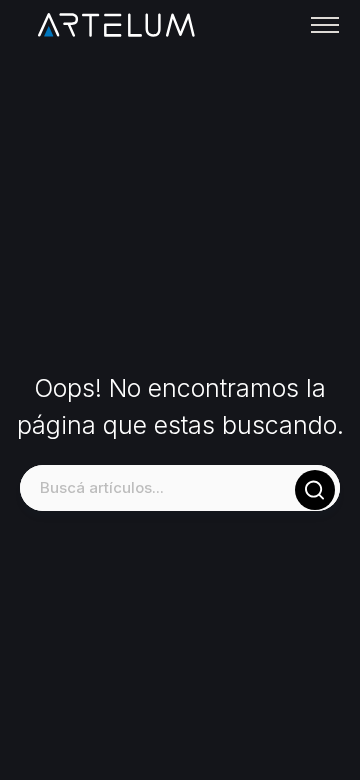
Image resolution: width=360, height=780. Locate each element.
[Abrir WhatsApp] (310, 729)
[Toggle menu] (325, 25)
